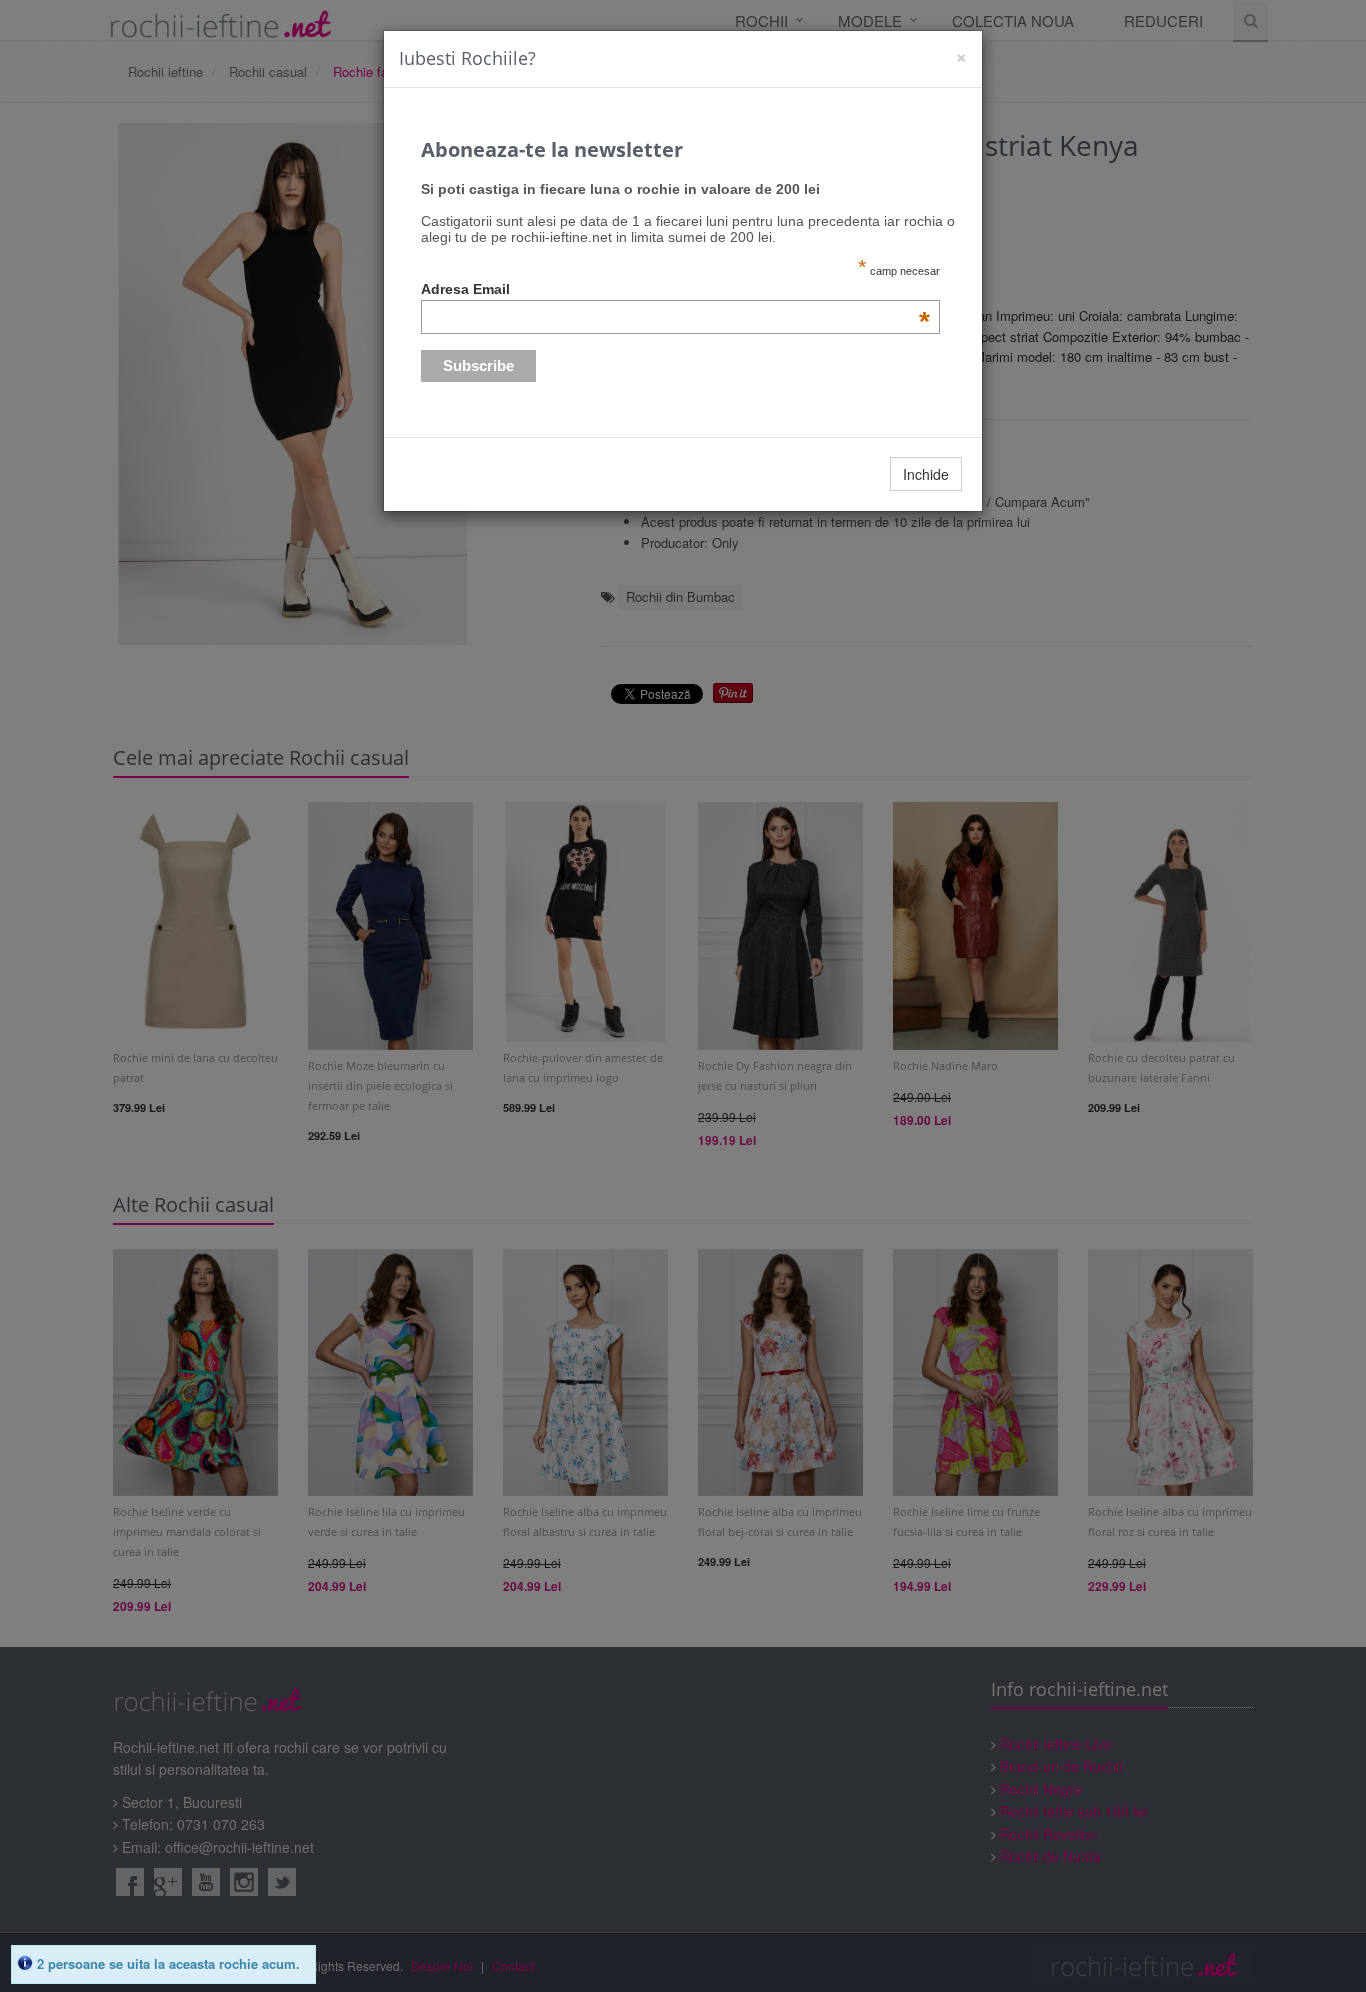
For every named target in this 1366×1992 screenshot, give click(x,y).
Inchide (926, 474)
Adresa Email (676, 289)
